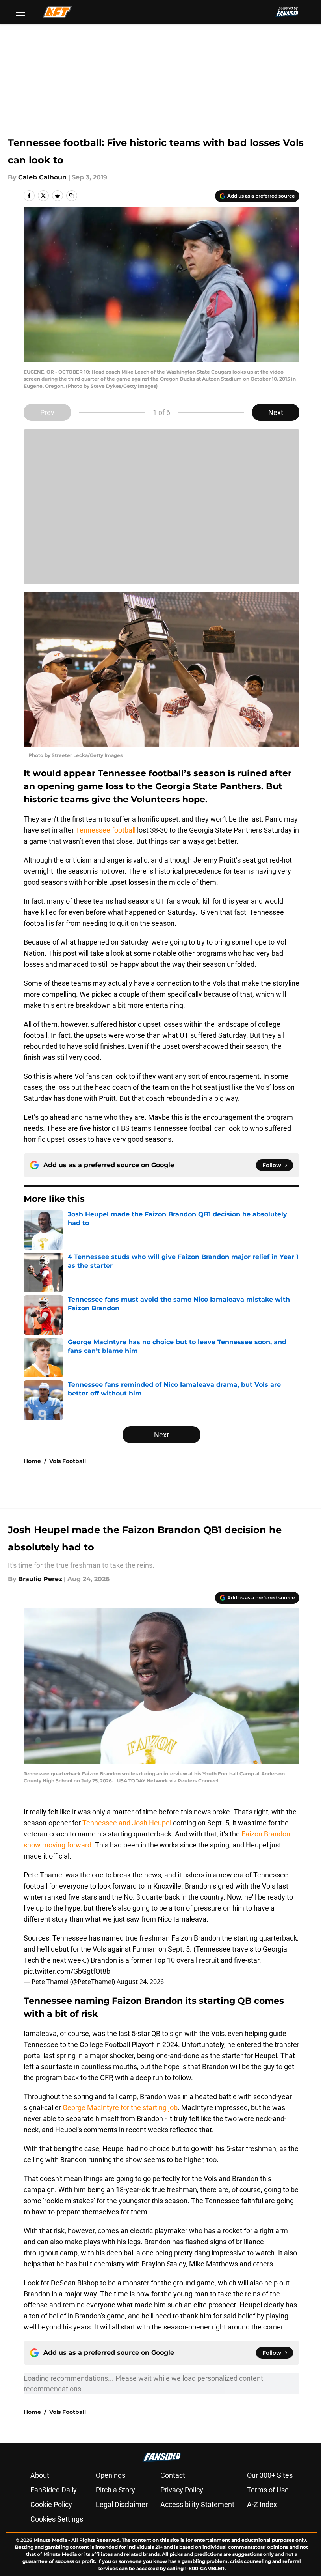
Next (276, 412)
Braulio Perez (40, 1579)
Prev (47, 412)
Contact (173, 2475)
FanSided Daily (54, 2490)
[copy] (72, 196)
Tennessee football (106, 830)
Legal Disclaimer (122, 2504)
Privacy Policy (182, 2490)
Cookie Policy (51, 2504)
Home (32, 1461)
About (40, 2475)
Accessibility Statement (197, 2504)
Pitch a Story (115, 2490)
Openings (110, 2475)
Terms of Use (268, 2490)
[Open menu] (20, 12)
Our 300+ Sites (270, 2475)
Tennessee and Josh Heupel (127, 1823)
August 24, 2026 (140, 1982)
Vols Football (68, 1461)
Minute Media (50, 2540)
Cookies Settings (57, 2519)
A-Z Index (262, 2504)
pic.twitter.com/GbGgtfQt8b (67, 1971)
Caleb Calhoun (42, 177)
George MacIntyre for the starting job (120, 2108)
